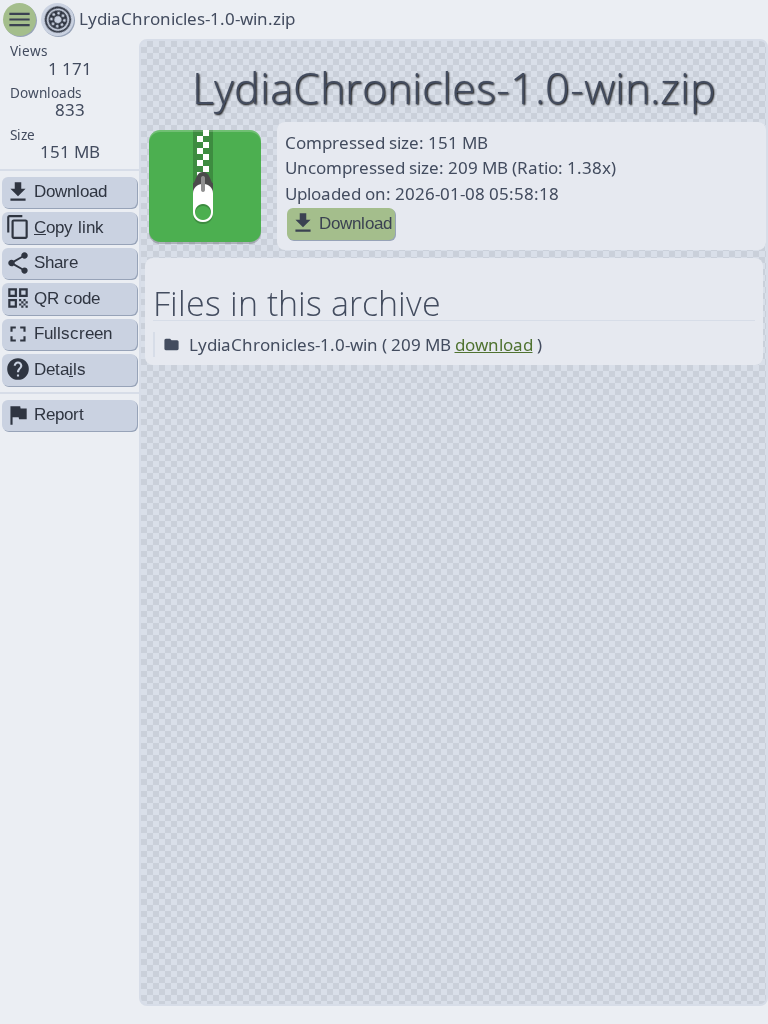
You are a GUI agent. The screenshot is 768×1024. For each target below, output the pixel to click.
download (494, 344)
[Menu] (57, 19)
